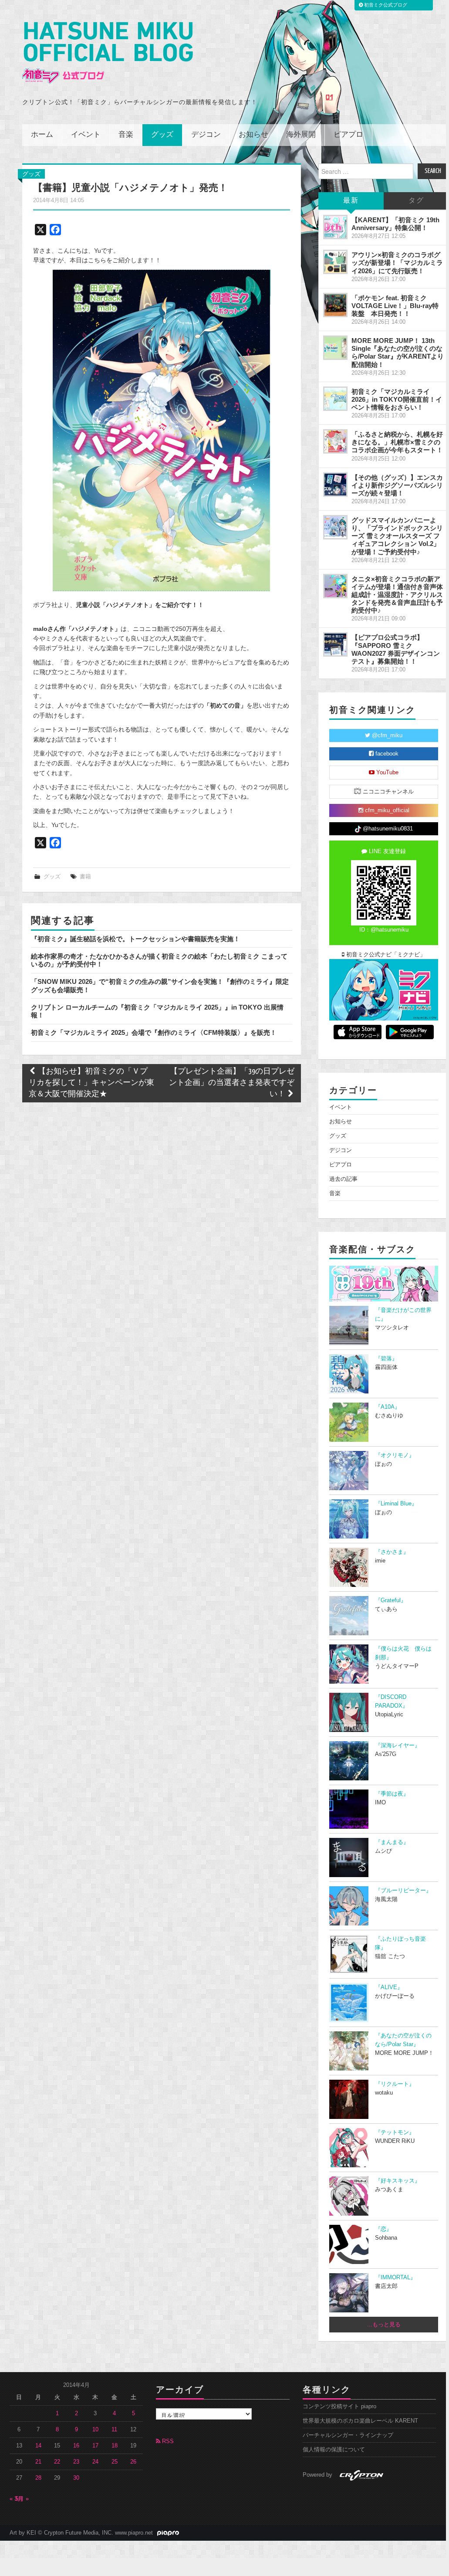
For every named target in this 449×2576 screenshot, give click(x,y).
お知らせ (253, 135)
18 (115, 2446)
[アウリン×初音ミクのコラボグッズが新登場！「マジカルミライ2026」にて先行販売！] (335, 262)
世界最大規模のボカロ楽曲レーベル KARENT (360, 2421)
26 (133, 2462)
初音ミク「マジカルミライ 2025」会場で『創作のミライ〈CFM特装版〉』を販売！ (154, 1032)
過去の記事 (343, 1179)
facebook (386, 754)
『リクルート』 (395, 2084)
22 (57, 2462)
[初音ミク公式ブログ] (108, 53)
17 (95, 2446)
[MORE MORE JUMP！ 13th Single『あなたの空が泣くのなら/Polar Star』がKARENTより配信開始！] (335, 348)
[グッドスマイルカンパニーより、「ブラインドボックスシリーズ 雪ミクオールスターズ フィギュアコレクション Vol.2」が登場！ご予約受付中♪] (335, 527)
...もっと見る (384, 2325)
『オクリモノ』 (395, 1455)
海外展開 (301, 135)
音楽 (126, 135)
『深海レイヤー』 (398, 1746)
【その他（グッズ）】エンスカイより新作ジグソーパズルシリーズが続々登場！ (397, 485)
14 (38, 2446)
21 (38, 2462)
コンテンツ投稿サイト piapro (339, 2407)
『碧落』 (386, 1359)
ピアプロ (348, 135)
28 (38, 2478)
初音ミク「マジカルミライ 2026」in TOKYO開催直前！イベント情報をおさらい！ (397, 399)
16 (76, 2446)
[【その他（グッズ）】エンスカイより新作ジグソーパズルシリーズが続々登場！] (335, 485)
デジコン (206, 135)
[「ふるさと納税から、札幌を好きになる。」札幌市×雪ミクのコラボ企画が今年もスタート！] (335, 441)
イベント (86, 135)
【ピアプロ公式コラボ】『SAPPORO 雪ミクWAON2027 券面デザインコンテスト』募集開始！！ (396, 649)
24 (95, 2462)
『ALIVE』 (389, 1987)
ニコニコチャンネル (387, 792)
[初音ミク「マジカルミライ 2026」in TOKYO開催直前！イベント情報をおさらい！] (335, 399)
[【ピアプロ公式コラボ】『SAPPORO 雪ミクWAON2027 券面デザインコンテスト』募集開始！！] (335, 644)
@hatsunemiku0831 (387, 829)
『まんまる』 (392, 1842)
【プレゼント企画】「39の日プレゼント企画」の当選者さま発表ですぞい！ (232, 1083)
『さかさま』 (392, 1552)
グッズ (162, 135)
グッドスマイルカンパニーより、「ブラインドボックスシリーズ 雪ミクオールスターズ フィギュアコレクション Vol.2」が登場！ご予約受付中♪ (397, 536)
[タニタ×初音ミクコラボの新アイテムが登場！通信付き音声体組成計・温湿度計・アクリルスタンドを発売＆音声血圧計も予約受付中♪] (335, 586)
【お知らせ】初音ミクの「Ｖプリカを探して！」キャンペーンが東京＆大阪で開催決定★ (91, 1083)
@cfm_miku (386, 736)
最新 (351, 201)
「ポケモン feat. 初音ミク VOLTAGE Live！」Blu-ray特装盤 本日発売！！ (395, 306)
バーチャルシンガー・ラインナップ (348, 2435)
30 (76, 2478)
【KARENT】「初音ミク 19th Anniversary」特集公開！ (395, 224)
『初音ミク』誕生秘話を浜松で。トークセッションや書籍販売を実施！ (135, 939)
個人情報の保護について (334, 2450)
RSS (167, 2441)
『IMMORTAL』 (395, 2278)
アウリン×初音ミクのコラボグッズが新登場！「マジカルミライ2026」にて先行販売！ (397, 263)
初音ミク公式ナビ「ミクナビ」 (385, 955)
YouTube (387, 773)
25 (115, 2462)
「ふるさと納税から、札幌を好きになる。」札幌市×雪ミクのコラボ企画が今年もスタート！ (397, 442)
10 (95, 2430)
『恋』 (383, 2229)
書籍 (85, 877)
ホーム (42, 135)
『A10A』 (388, 1407)
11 (114, 2430)
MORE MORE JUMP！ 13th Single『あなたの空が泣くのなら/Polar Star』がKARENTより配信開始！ (398, 352)
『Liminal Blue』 (396, 1504)
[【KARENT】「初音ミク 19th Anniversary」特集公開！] (335, 227)
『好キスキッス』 (398, 2181)
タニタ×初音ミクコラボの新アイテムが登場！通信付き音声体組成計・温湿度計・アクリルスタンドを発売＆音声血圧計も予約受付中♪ (397, 595)
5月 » (22, 2499)
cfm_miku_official (386, 810)
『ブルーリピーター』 (403, 1891)
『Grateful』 (391, 1600)
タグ (416, 201)
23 (76, 2462)
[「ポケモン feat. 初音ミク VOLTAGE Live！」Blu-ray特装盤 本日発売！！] (335, 305)
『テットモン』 (395, 2132)
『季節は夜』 (392, 1794)
